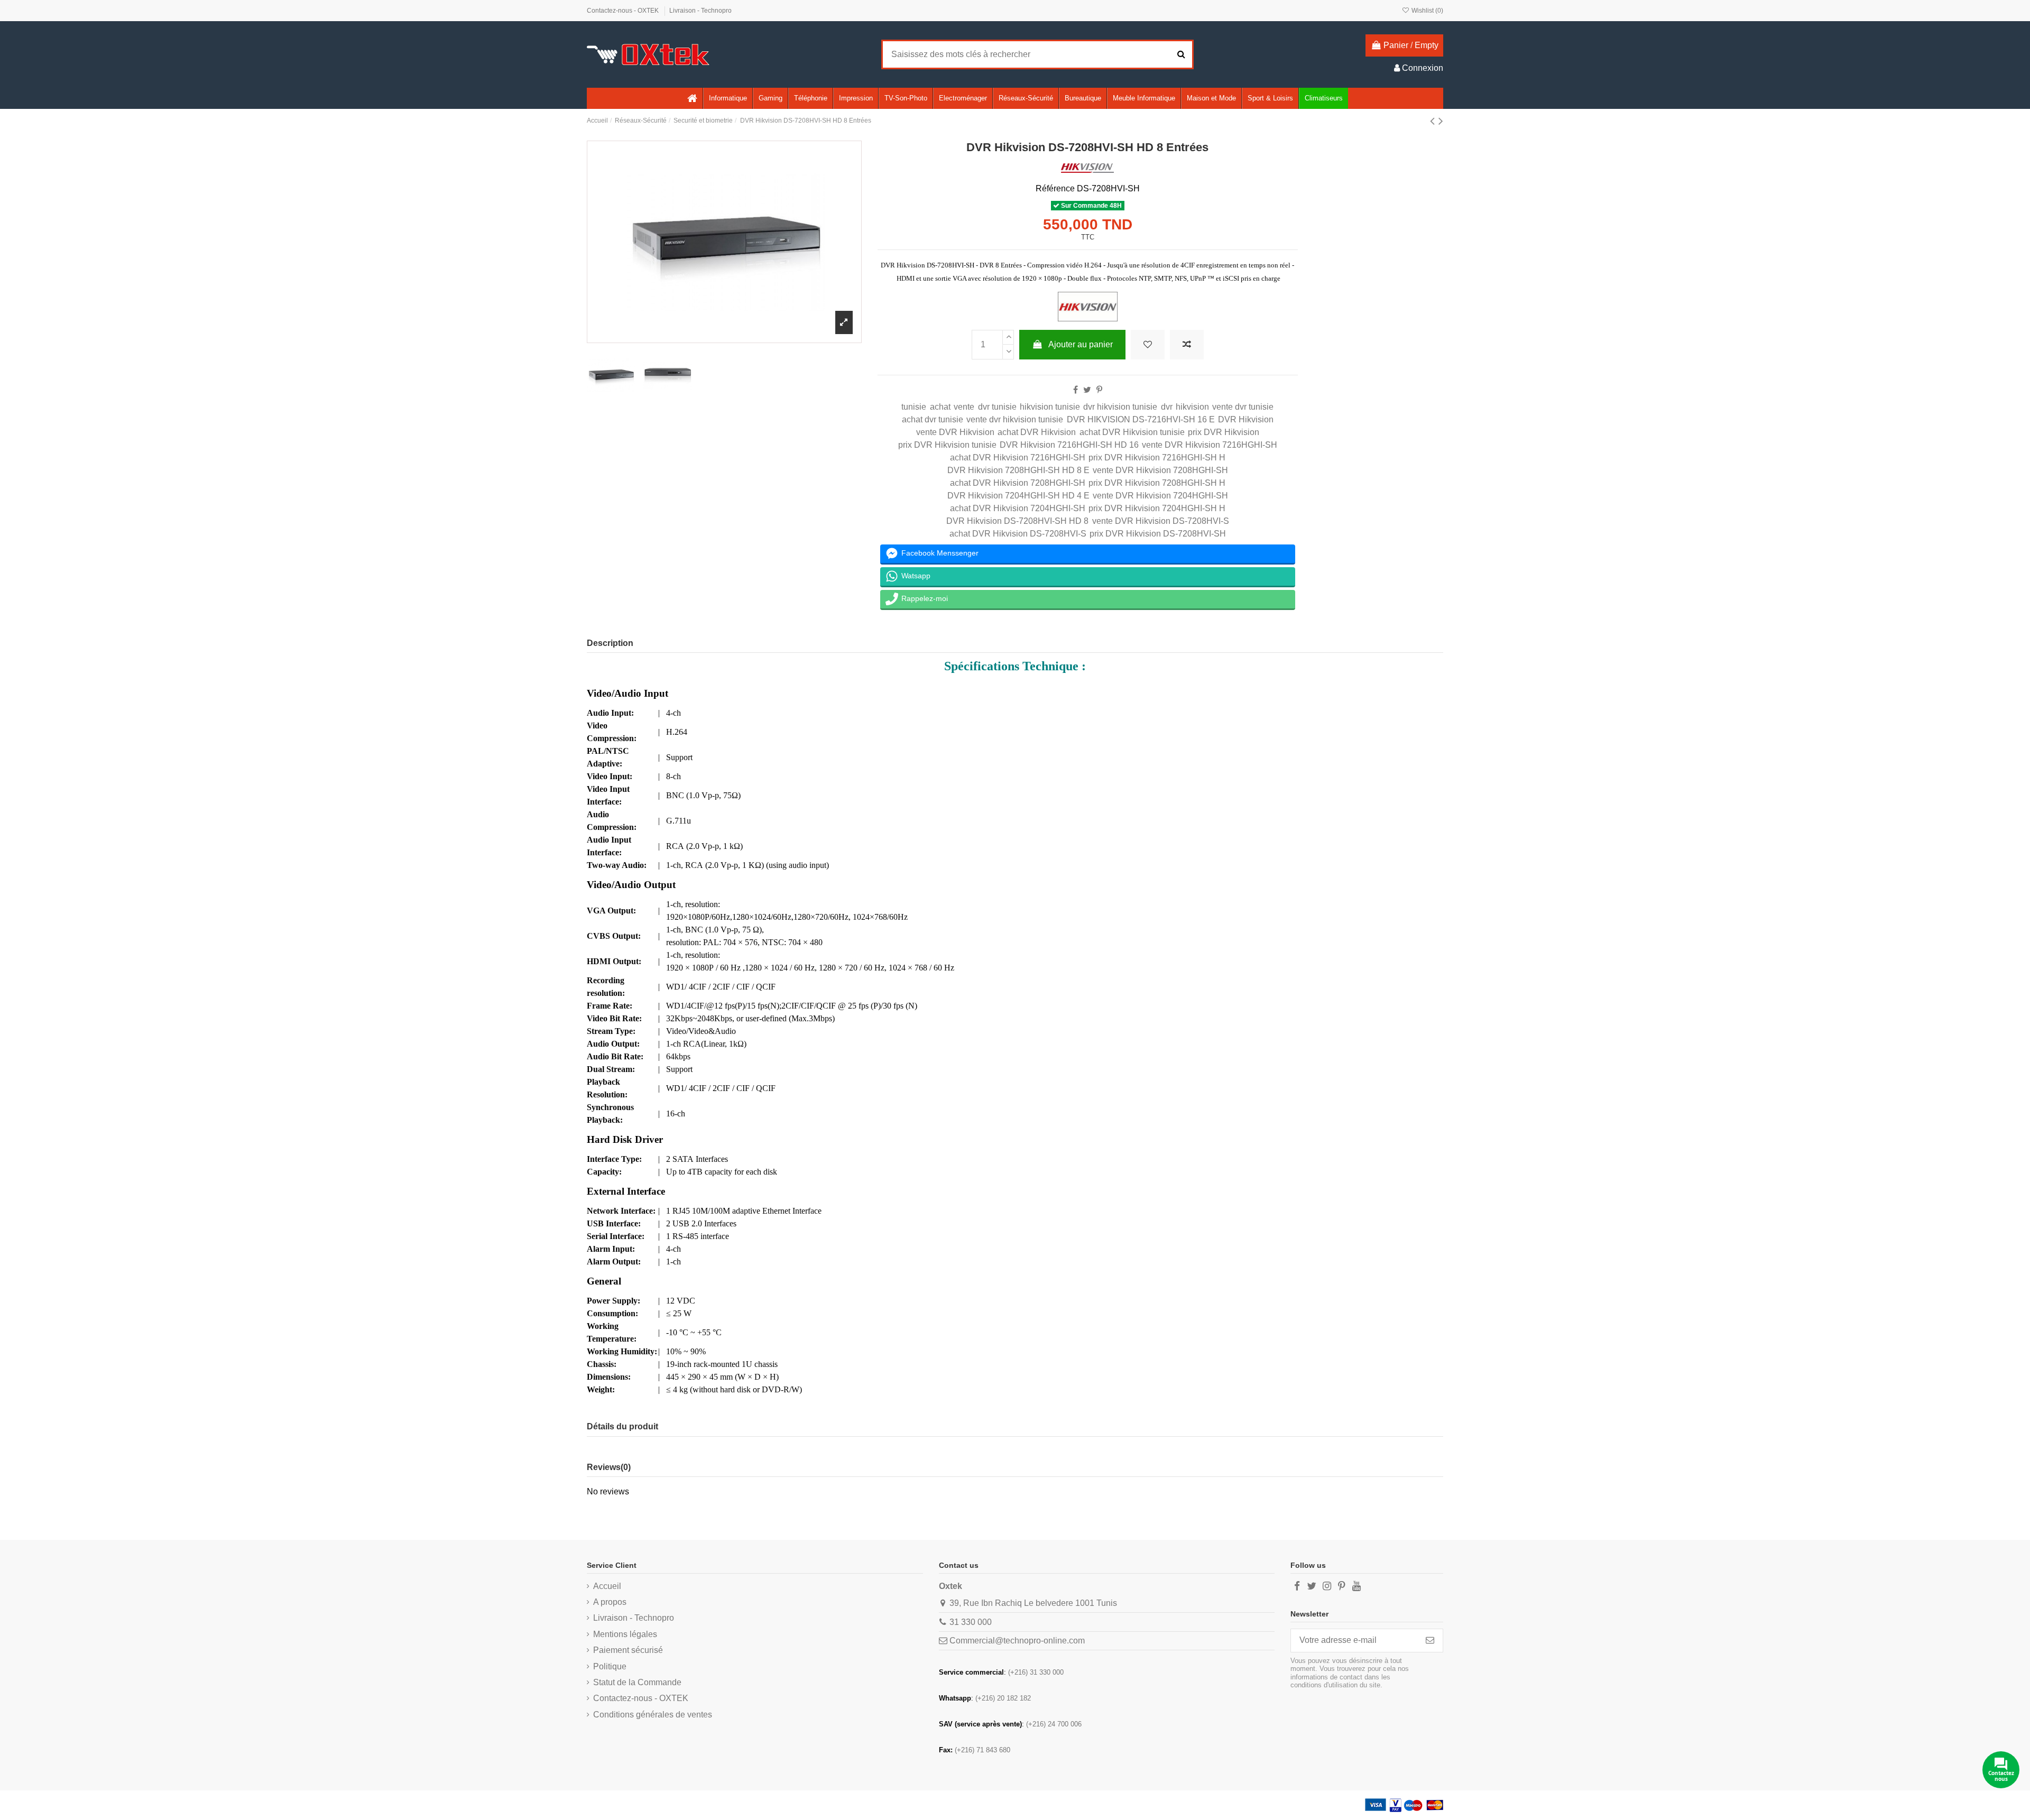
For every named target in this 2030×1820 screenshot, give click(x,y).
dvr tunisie (997, 407)
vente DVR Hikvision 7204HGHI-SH (1160, 496)
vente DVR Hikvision (955, 432)
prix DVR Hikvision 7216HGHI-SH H (1157, 458)
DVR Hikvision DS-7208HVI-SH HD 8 (1017, 521)
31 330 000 (971, 1622)
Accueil (607, 1586)
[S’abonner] (1430, 1641)
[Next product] (1441, 121)
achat (940, 407)
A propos (610, 1602)
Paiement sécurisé (628, 1650)
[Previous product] (1434, 121)
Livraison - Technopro (700, 11)
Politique (610, 1666)
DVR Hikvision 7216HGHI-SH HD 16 (1069, 445)
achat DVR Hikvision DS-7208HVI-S (1018, 534)
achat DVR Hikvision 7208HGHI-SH (1018, 483)
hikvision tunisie (1050, 407)
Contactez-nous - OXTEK (624, 11)
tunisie (914, 407)
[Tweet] (1087, 390)
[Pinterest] (1099, 390)
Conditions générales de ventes (653, 1715)
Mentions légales (625, 1634)
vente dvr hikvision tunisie (1015, 419)
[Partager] (1076, 390)
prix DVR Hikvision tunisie (947, 445)
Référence (1055, 188)
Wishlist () (1427, 11)
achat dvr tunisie (933, 419)
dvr (1167, 407)
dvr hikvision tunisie (1120, 407)
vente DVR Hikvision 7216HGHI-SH (1210, 445)
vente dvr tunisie (1243, 407)
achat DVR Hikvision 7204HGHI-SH (1018, 508)
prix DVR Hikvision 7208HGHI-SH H (1157, 483)
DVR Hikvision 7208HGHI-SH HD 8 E (1018, 470)
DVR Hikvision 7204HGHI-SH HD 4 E (1018, 496)
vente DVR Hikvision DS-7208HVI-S (1161, 521)
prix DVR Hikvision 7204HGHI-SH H (1157, 508)
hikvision (1192, 407)
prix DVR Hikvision (1224, 432)
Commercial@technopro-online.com (1017, 1641)
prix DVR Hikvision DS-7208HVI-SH (1158, 534)
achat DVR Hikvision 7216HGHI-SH (1018, 458)
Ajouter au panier (1081, 344)
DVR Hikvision (1246, 419)
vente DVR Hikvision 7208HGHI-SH (1160, 470)
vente (964, 407)
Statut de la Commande (637, 1682)
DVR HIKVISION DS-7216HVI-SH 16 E (1141, 419)
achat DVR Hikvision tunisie (1132, 432)
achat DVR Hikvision (1037, 432)
